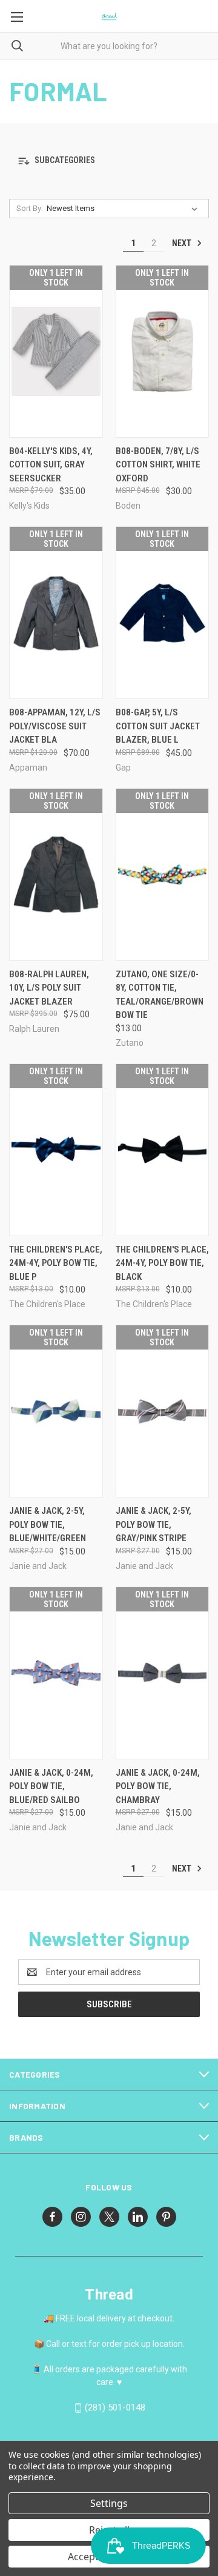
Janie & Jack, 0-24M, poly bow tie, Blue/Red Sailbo (51, 1786)
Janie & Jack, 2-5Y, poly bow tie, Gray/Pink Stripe (154, 1524)
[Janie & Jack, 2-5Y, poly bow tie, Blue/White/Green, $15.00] (56, 1411)
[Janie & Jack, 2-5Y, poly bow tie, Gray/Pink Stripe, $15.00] (163, 1411)
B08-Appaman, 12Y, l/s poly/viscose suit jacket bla (55, 726)
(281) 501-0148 (115, 2407)
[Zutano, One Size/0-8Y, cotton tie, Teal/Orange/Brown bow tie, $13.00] (163, 875)
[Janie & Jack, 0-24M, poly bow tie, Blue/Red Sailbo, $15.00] (56, 1673)
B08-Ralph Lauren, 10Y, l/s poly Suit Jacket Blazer (49, 988)
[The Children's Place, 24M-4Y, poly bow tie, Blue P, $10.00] (56, 1150)
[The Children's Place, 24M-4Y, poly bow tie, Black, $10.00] (163, 1150)
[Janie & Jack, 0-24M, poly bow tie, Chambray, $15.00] (163, 1673)
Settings (109, 2503)
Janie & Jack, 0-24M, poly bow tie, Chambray (158, 1786)
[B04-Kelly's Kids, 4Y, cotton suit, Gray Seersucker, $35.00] (56, 351)
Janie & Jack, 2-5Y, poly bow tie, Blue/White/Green (48, 1524)
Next (183, 243)
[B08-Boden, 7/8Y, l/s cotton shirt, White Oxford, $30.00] (163, 351)
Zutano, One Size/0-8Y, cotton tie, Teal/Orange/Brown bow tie (160, 995)
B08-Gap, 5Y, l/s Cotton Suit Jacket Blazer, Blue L (158, 726)
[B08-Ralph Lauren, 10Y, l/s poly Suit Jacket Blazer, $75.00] (56, 875)
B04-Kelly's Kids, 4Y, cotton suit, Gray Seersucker (51, 465)
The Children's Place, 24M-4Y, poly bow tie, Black (162, 1263)
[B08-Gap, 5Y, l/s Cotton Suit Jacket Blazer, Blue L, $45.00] (163, 613)
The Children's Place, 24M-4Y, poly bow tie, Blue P (56, 1263)
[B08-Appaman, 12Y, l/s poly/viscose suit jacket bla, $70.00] (56, 613)
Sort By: (30, 208)
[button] (109, 161)
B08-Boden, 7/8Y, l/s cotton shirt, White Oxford (158, 465)
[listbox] (124, 209)
